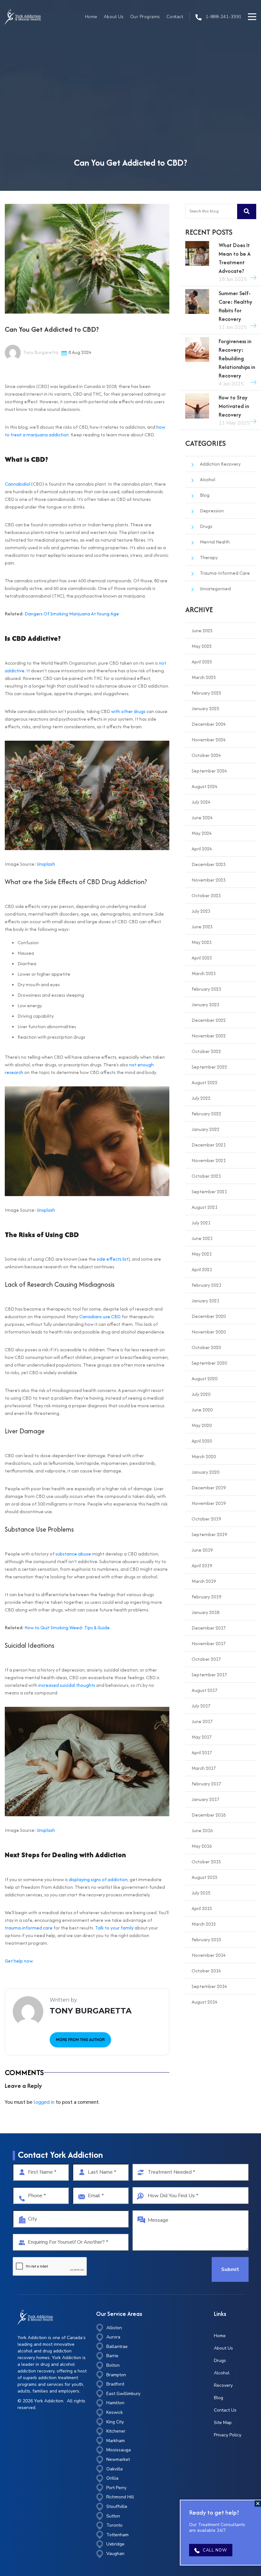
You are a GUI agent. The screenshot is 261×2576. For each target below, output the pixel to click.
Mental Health (215, 542)
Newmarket (118, 2459)
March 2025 (204, 677)
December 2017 (209, 1628)
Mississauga (119, 2450)
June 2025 (202, 630)
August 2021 (205, 1207)
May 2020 (202, 1425)
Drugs (206, 526)
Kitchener (116, 2431)
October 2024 (206, 755)
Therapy (209, 557)
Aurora (113, 2337)
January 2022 (205, 1129)
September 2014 (209, 1986)
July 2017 (201, 1706)
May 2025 (202, 646)
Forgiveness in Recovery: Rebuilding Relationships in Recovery (237, 358)
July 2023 (201, 911)
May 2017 (202, 1737)
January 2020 (205, 1472)
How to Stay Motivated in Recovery (234, 406)
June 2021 (202, 1238)
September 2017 (209, 1675)
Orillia (112, 2478)
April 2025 (202, 662)
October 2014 (206, 1971)
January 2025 (205, 708)
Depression (212, 511)
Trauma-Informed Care (225, 573)
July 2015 (201, 1893)
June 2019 (202, 1550)
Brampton (116, 2375)
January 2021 (205, 1301)
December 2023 (209, 864)
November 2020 (209, 1332)
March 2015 (204, 1924)
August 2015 (205, 1877)
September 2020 (209, 1363)
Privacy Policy (228, 2435)
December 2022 (209, 1020)
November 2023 (209, 880)
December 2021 (209, 1145)
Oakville (115, 2469)
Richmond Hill (120, 2497)
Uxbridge (115, 2544)
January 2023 (205, 1004)
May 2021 (202, 1254)
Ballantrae (117, 2347)
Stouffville (117, 2507)
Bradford (115, 2384)
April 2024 (202, 849)
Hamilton (115, 2403)
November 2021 (209, 1160)
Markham (116, 2441)
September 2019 (209, 1534)
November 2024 (209, 740)
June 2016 (202, 1830)
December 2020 (209, 1316)
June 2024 (202, 817)
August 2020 (205, 1378)
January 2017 (205, 1799)
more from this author (80, 2040)
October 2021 (206, 1176)
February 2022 (206, 1114)
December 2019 (209, 1488)
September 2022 (209, 1067)
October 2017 (206, 1659)
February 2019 (206, 1597)
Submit (230, 2269)
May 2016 (202, 1846)
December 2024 (209, 724)
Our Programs (145, 17)
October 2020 (206, 1347)
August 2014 (205, 2002)
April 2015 (202, 1908)
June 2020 (202, 1410)
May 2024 (202, 833)
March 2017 (204, 1768)
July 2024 (201, 802)
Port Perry (116, 2488)
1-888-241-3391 (223, 17)
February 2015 (206, 1939)
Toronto (114, 2525)
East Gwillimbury (123, 2394)
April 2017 (202, 1752)
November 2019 (209, 1503)
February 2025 (206, 693)
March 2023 (204, 973)
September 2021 (209, 1191)
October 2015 (206, 1862)
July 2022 (201, 1098)
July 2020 (201, 1394)
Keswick (115, 2412)
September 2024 (209, 771)
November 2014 (209, 1955)
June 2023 (202, 927)
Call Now (215, 2550)
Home (91, 17)
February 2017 (206, 1784)
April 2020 (202, 1441)
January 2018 (205, 1612)
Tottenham (117, 2535)
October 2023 (206, 895)
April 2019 (202, 1565)
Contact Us (225, 2410)
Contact (175, 17)
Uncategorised (215, 589)
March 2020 (204, 1456)
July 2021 (201, 1223)
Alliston (114, 2328)
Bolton (113, 2365)
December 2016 (209, 1815)
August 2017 (205, 1690)
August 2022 (205, 1082)
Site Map (223, 2423)
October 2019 (206, 1519)
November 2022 (209, 1036)
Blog (205, 495)
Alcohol (208, 479)
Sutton (113, 2516)
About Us (114, 17)
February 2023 (206, 989)
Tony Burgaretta (40, 352)
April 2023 (202, 958)
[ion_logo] (23, 17)
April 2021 (202, 1269)
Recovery (223, 2385)
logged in (44, 2102)
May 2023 (202, 942)
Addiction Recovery (220, 464)
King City (115, 2422)
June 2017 (202, 1721)
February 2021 (206, 1285)
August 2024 (205, 786)
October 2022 (206, 1051)
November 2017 (209, 1643)
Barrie (112, 2356)
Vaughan (115, 2554)
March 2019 (204, 1581)
